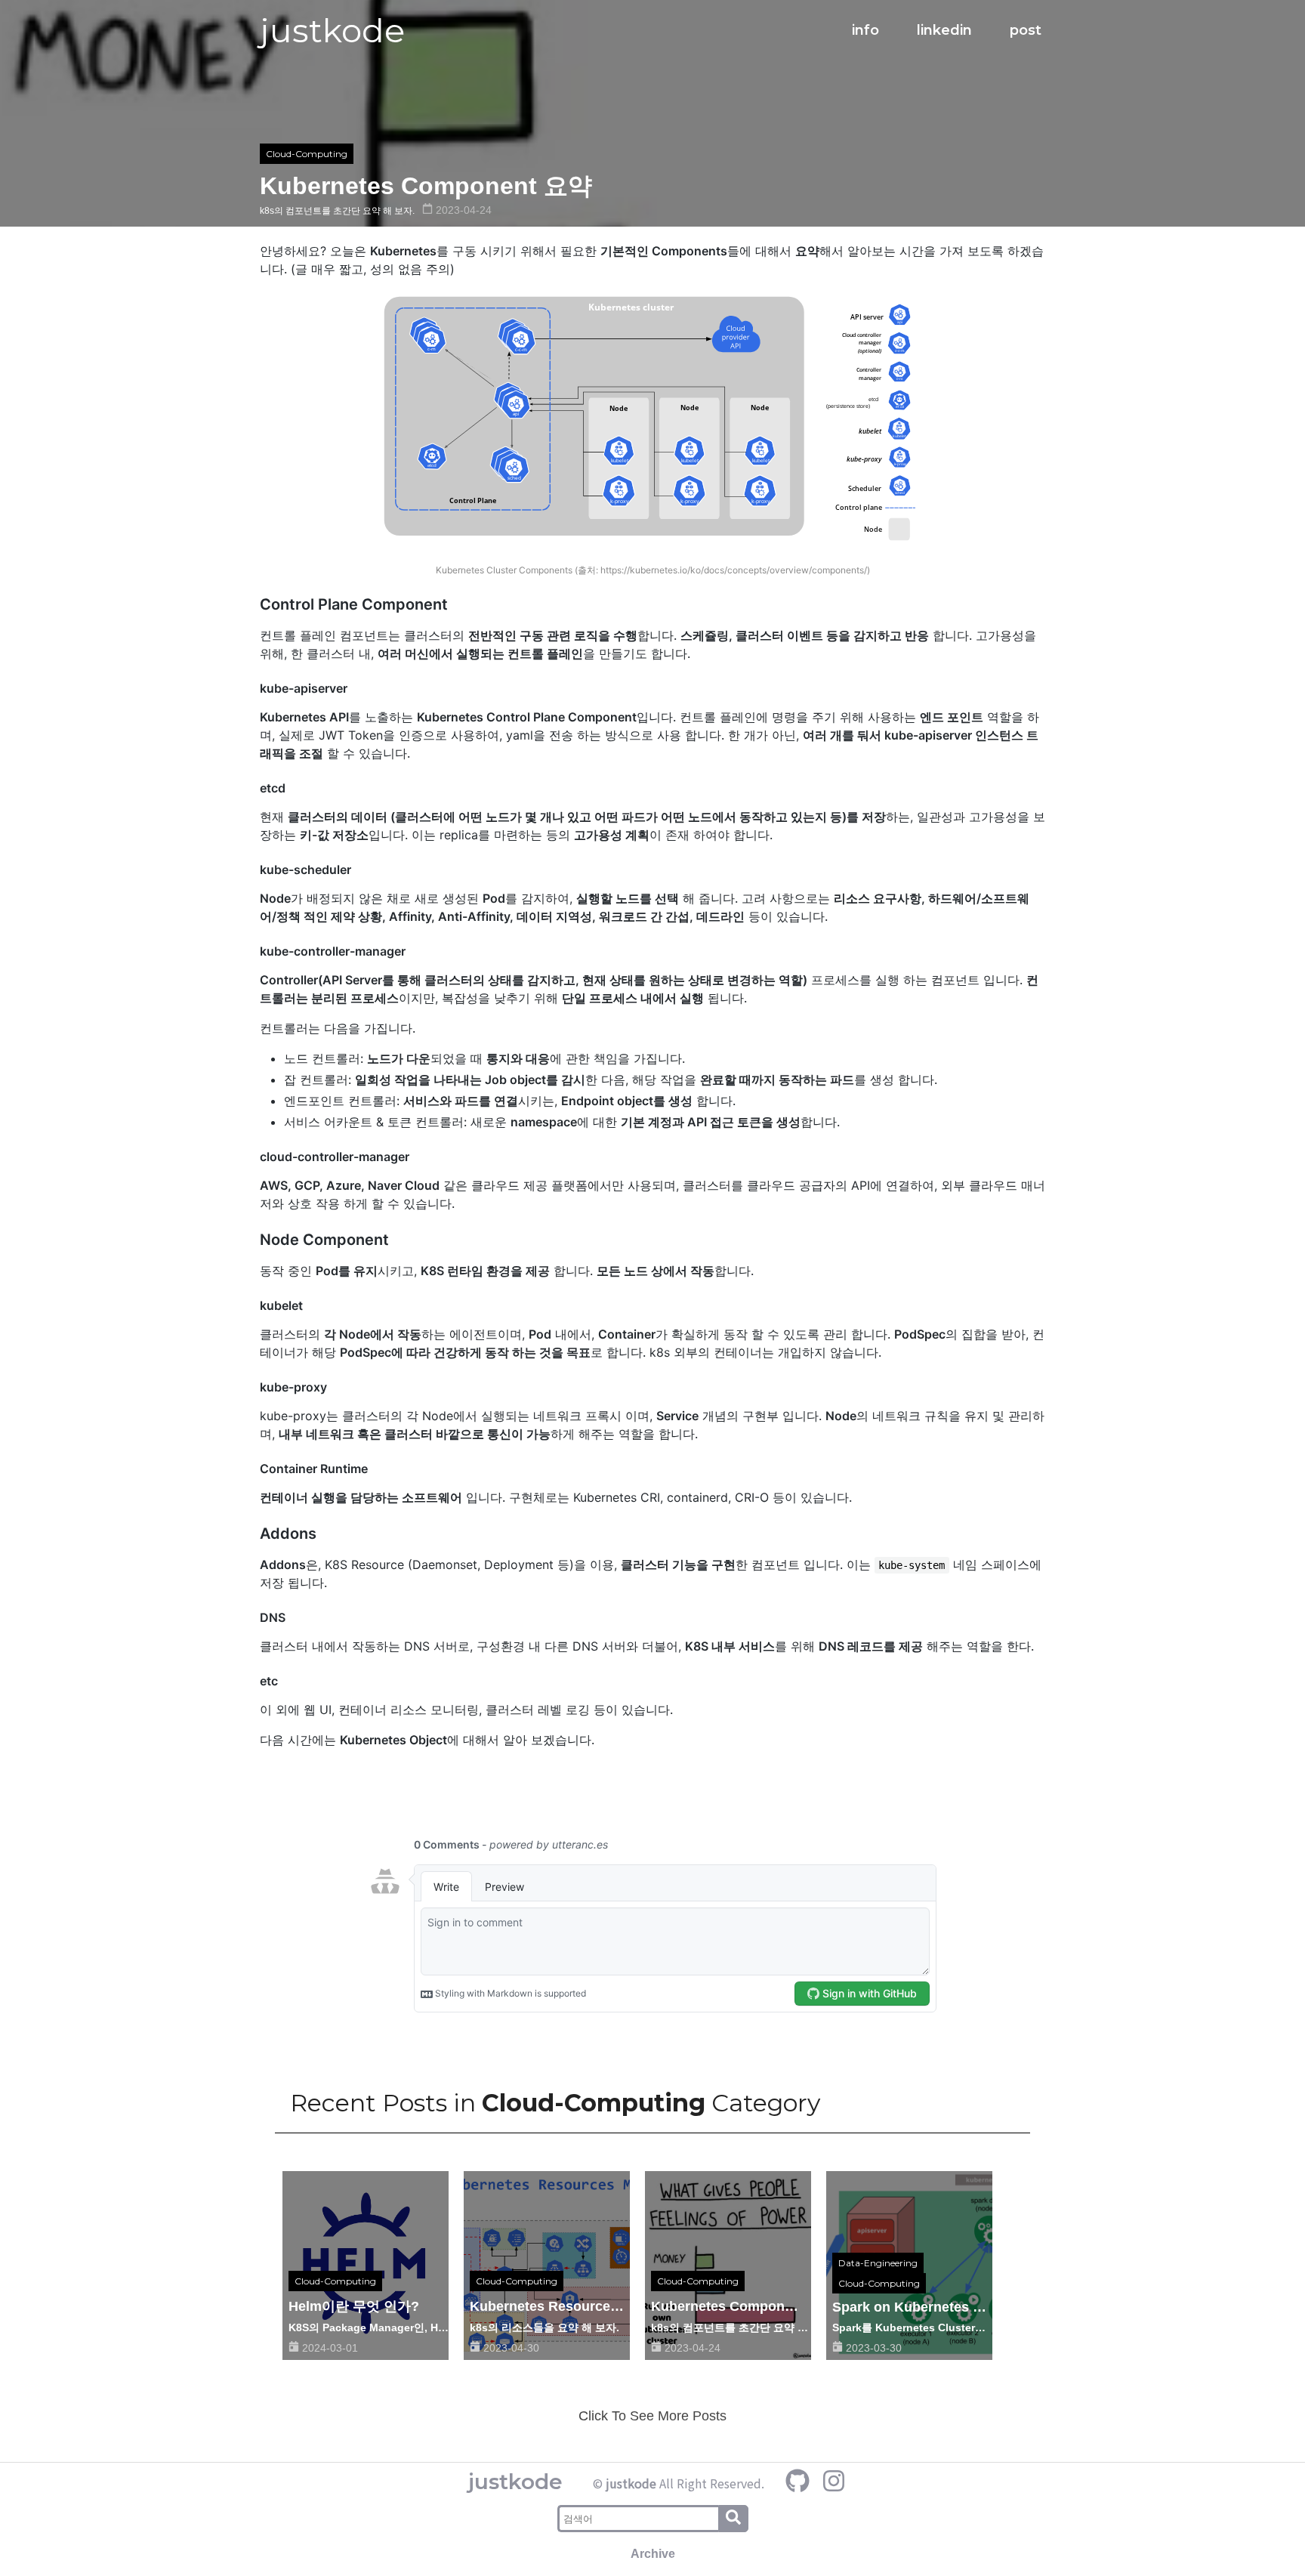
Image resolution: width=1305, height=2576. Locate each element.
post (1026, 30)
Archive (653, 2554)
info (865, 30)
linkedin (944, 30)
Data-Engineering (878, 2263)
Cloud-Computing (307, 154)
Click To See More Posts (652, 2416)
